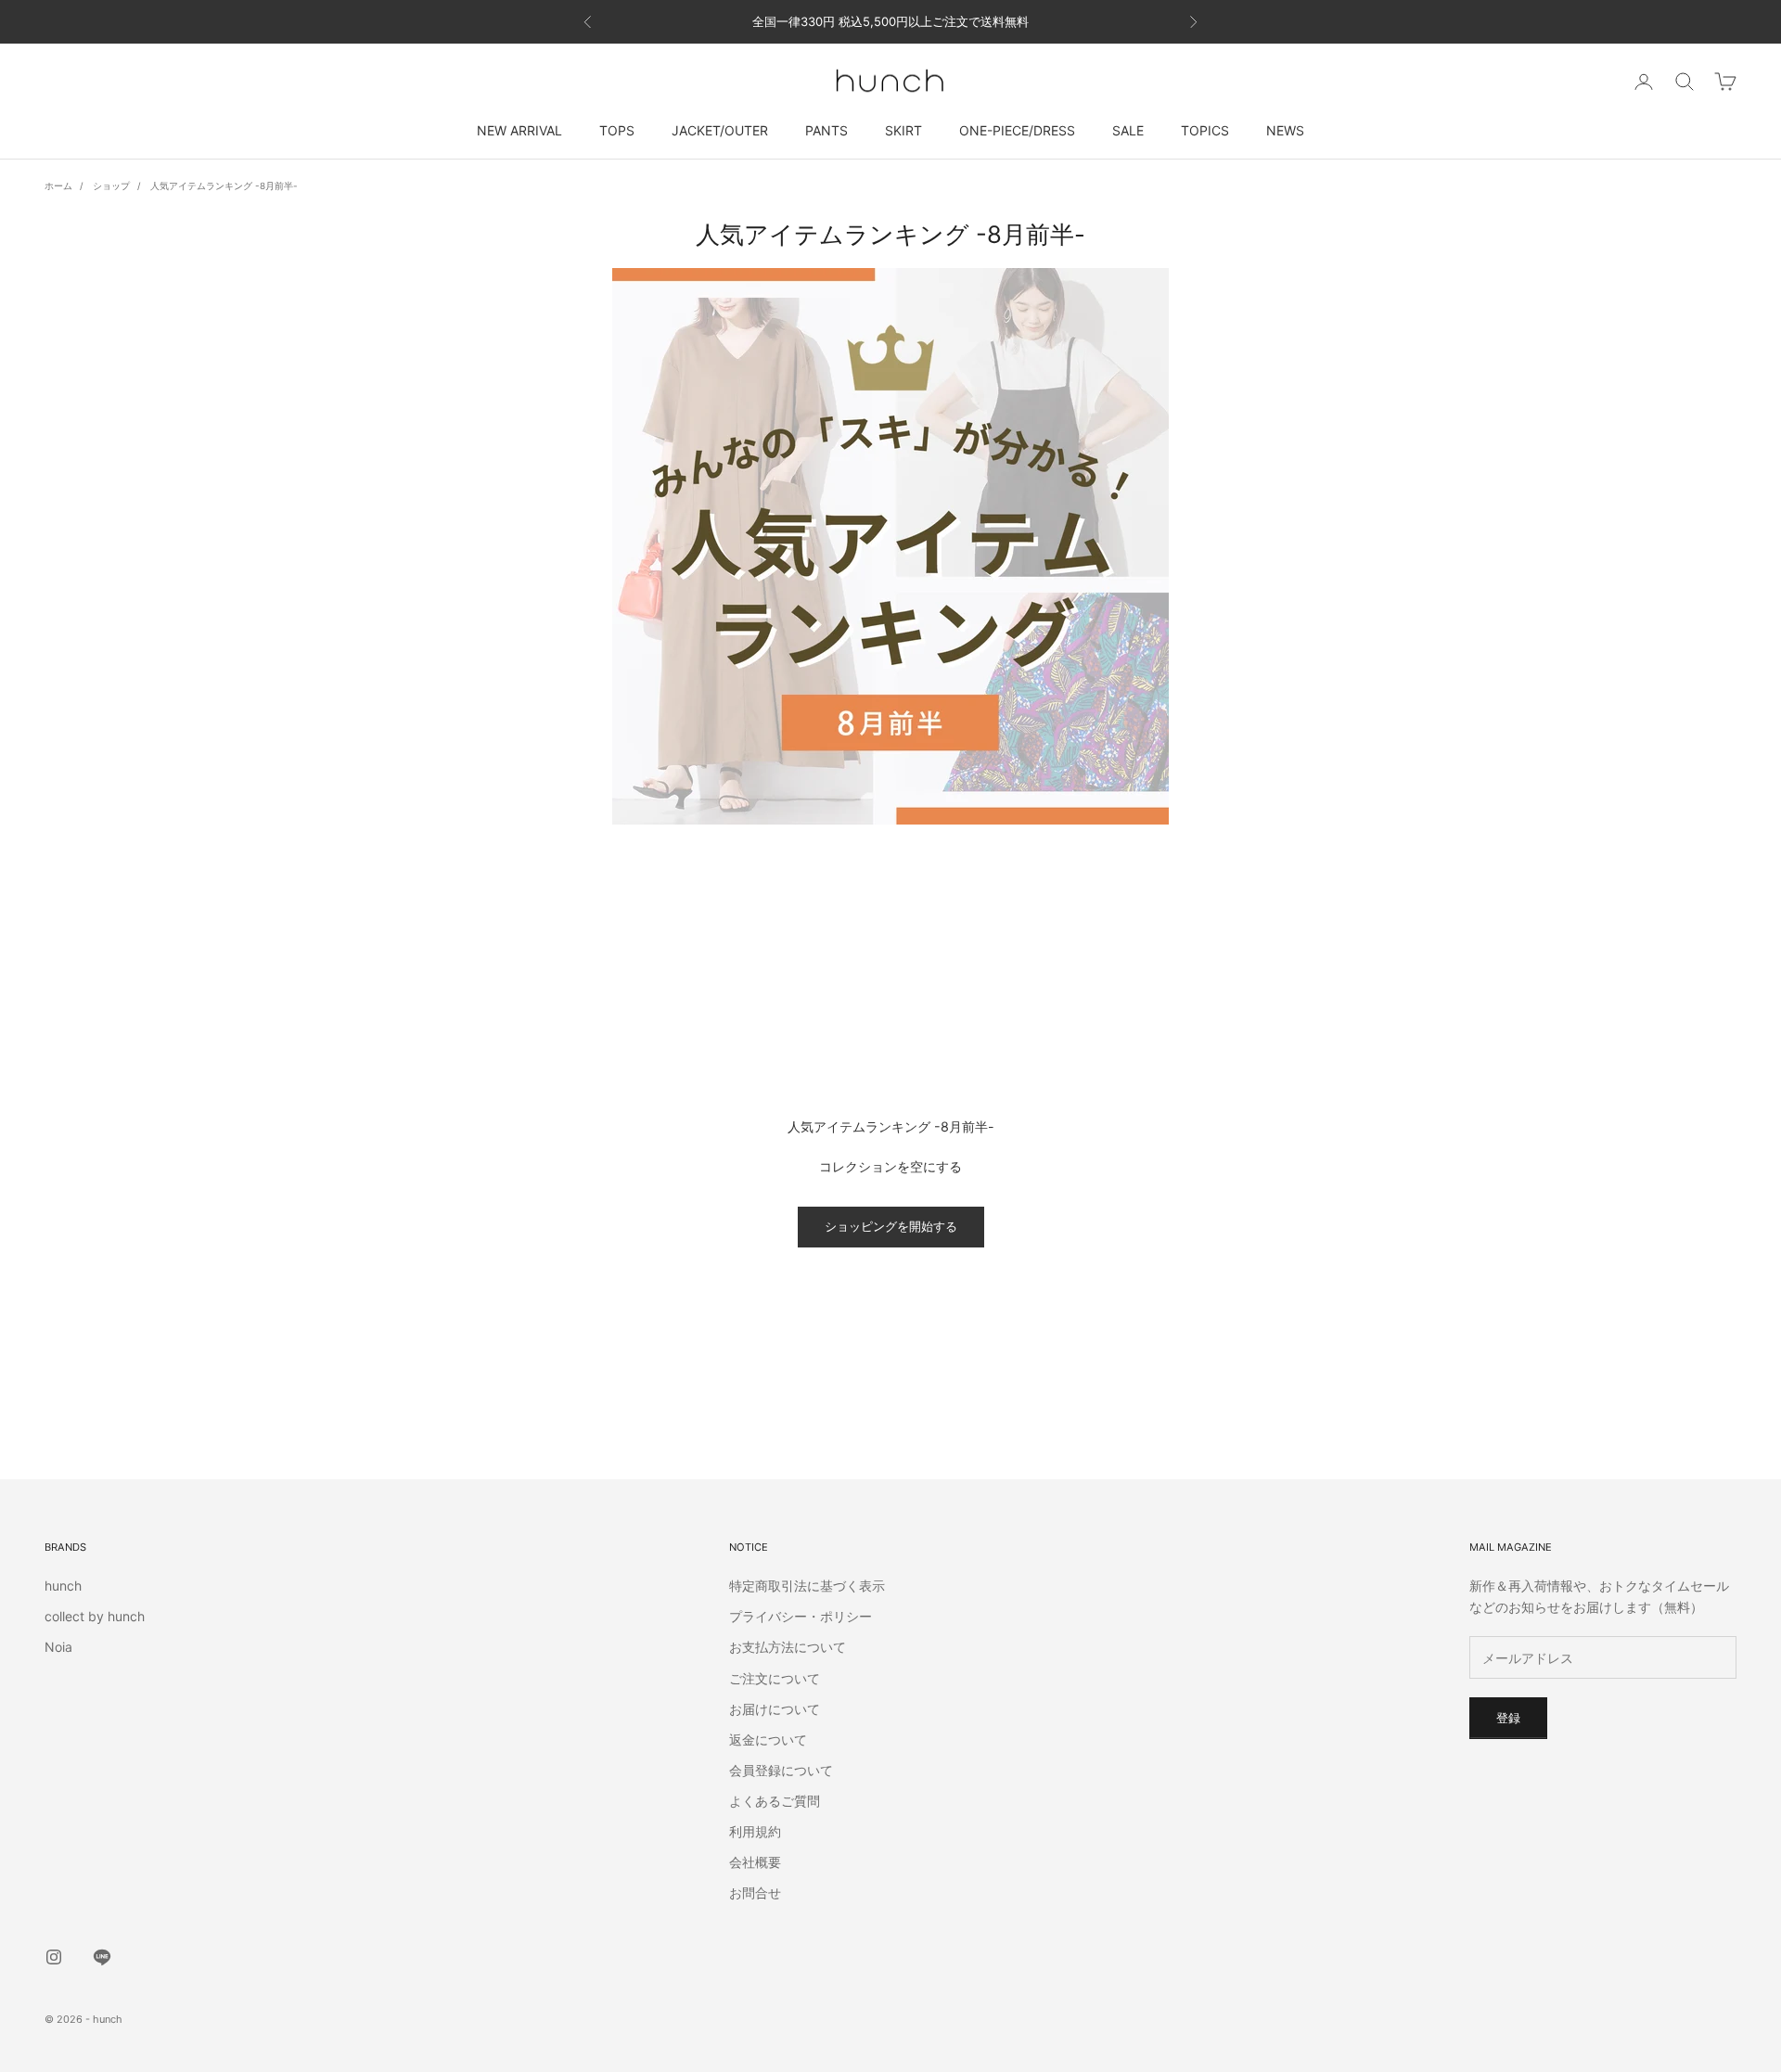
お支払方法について (788, 1647)
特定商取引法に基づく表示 (807, 1586)
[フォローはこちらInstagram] (54, 1957)
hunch (63, 1586)
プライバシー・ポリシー (801, 1616)
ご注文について (775, 1678)
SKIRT (903, 130)
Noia (58, 1647)
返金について (768, 1739)
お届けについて (775, 1709)
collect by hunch (95, 1616)
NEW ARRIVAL (519, 130)
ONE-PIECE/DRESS (1017, 130)
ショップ (111, 185)
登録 (1508, 1718)
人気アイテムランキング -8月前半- (224, 185)
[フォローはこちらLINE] (102, 1957)
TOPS (617, 130)
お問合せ (755, 1893)
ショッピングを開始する (891, 1226)
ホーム (58, 185)
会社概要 (755, 1862)
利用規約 (755, 1831)
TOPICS (1205, 130)
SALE (1128, 130)
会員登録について (781, 1770)
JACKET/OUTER (720, 130)
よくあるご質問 (775, 1801)
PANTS (826, 130)
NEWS (1285, 130)
